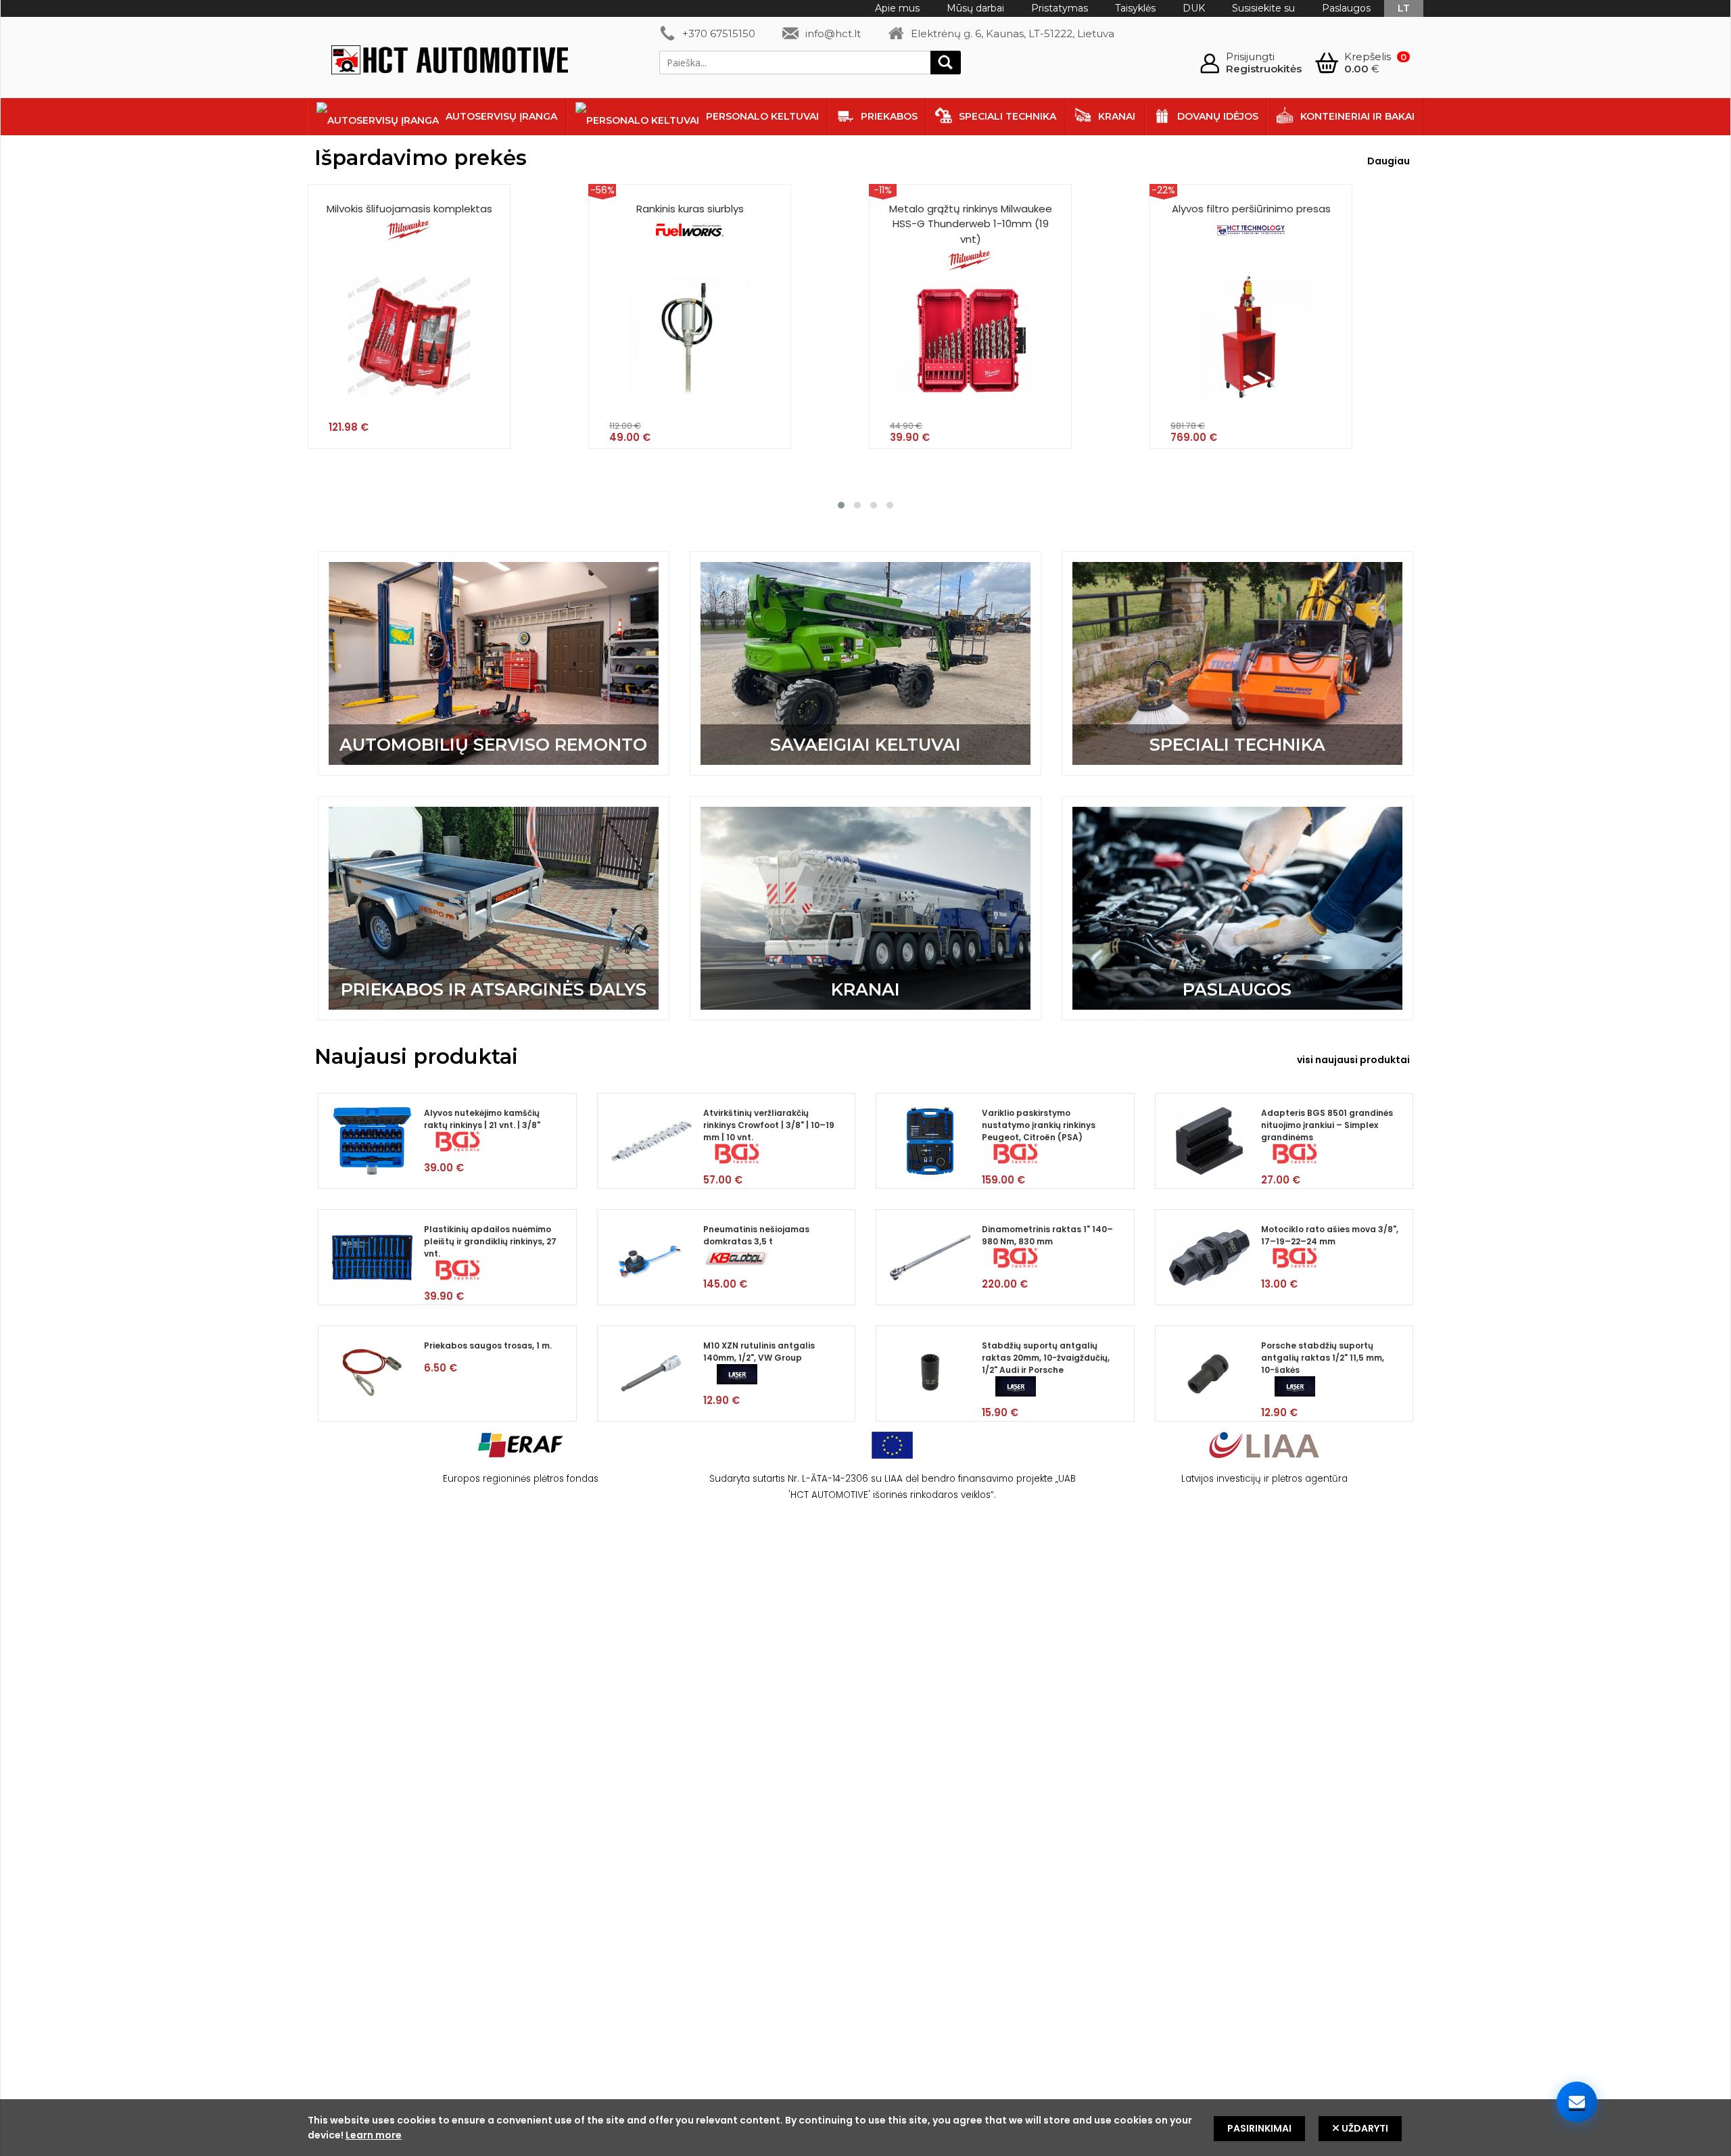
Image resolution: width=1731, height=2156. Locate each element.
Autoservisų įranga (501, 116)
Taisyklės (1135, 8)
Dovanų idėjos (1218, 116)
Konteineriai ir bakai (1357, 116)
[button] (841, 505)
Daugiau (1389, 161)
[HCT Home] (450, 62)
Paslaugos (1346, 8)
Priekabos (889, 116)
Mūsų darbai (975, 8)
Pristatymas (1060, 8)
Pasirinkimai (1259, 2128)
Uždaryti (1364, 2128)
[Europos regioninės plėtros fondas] (521, 1462)
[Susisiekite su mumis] (1577, 2102)
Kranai (1117, 116)
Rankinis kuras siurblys (690, 209)
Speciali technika (1007, 116)
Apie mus (897, 8)
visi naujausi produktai (1353, 1060)
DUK (1194, 8)
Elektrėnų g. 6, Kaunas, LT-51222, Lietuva (1013, 33)
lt (1404, 8)
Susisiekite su (1263, 8)
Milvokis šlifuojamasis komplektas (409, 209)
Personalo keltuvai (762, 116)
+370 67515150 (719, 33)
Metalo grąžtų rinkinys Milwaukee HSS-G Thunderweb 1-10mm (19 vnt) (971, 224)
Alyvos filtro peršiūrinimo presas (1251, 209)
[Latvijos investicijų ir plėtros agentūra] (1264, 1462)
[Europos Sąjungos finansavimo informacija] (892, 1462)
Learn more (374, 2135)
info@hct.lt (833, 33)
